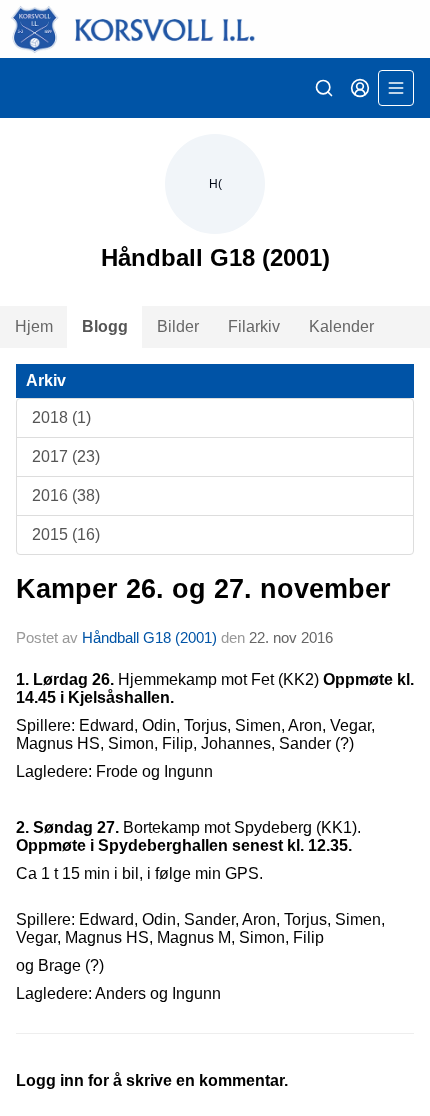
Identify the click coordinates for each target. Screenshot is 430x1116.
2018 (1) (61, 417)
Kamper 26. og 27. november (203, 589)
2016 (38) (66, 495)
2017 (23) (66, 456)
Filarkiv (254, 326)
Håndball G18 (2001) (149, 637)
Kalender (341, 326)
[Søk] (324, 88)
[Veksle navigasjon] (396, 88)
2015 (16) (66, 534)
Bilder (178, 326)
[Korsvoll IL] (215, 29)
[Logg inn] (360, 88)
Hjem (34, 326)
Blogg (105, 326)
